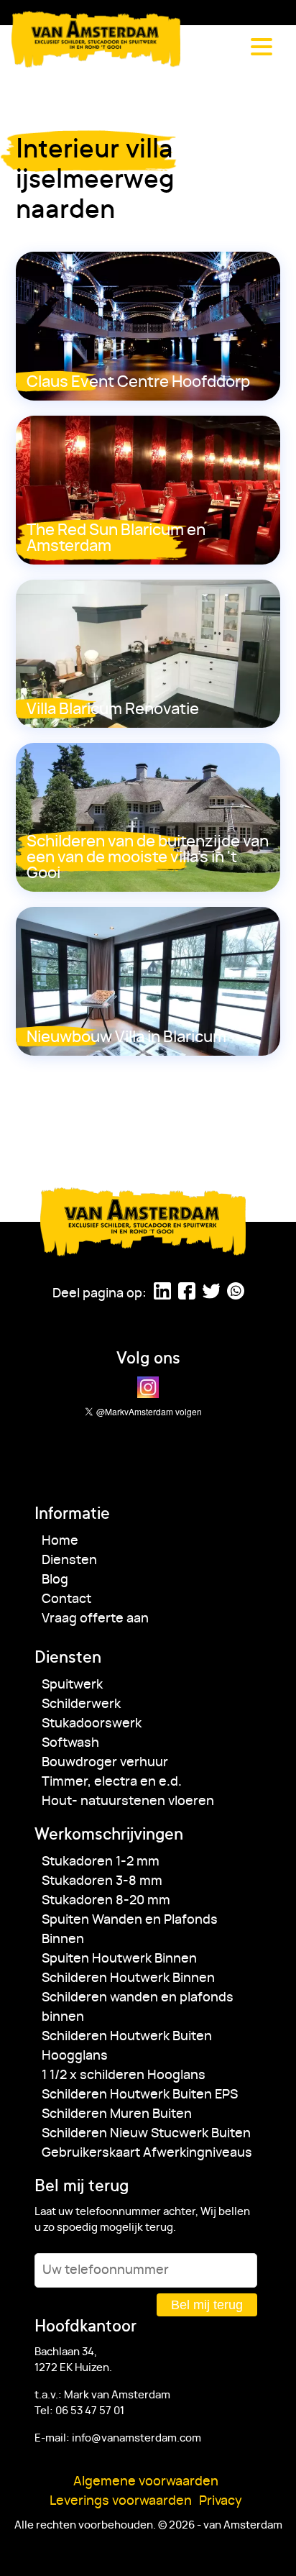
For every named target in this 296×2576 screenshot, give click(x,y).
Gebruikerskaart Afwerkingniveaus (147, 2153)
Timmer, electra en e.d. (112, 1782)
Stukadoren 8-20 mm (106, 1901)
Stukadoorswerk (92, 1724)
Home (60, 1541)
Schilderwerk (81, 1704)
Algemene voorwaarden (146, 2482)
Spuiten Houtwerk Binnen (119, 1959)
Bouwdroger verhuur (105, 1763)
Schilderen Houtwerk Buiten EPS (140, 2095)
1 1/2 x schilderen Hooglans (124, 2075)
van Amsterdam (97, 39)
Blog (55, 1580)
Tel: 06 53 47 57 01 (79, 2411)
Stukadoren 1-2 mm (101, 1862)
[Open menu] (262, 47)
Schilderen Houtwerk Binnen (128, 1978)
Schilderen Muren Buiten (117, 2114)
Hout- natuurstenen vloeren (128, 1801)
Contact (66, 1599)
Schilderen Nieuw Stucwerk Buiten (146, 2134)
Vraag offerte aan (95, 1619)
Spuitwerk (72, 1685)
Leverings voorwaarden (121, 2501)
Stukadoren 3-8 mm (102, 1881)
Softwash (70, 1743)
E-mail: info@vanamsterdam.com (118, 2438)
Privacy (221, 2501)
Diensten (69, 1561)
